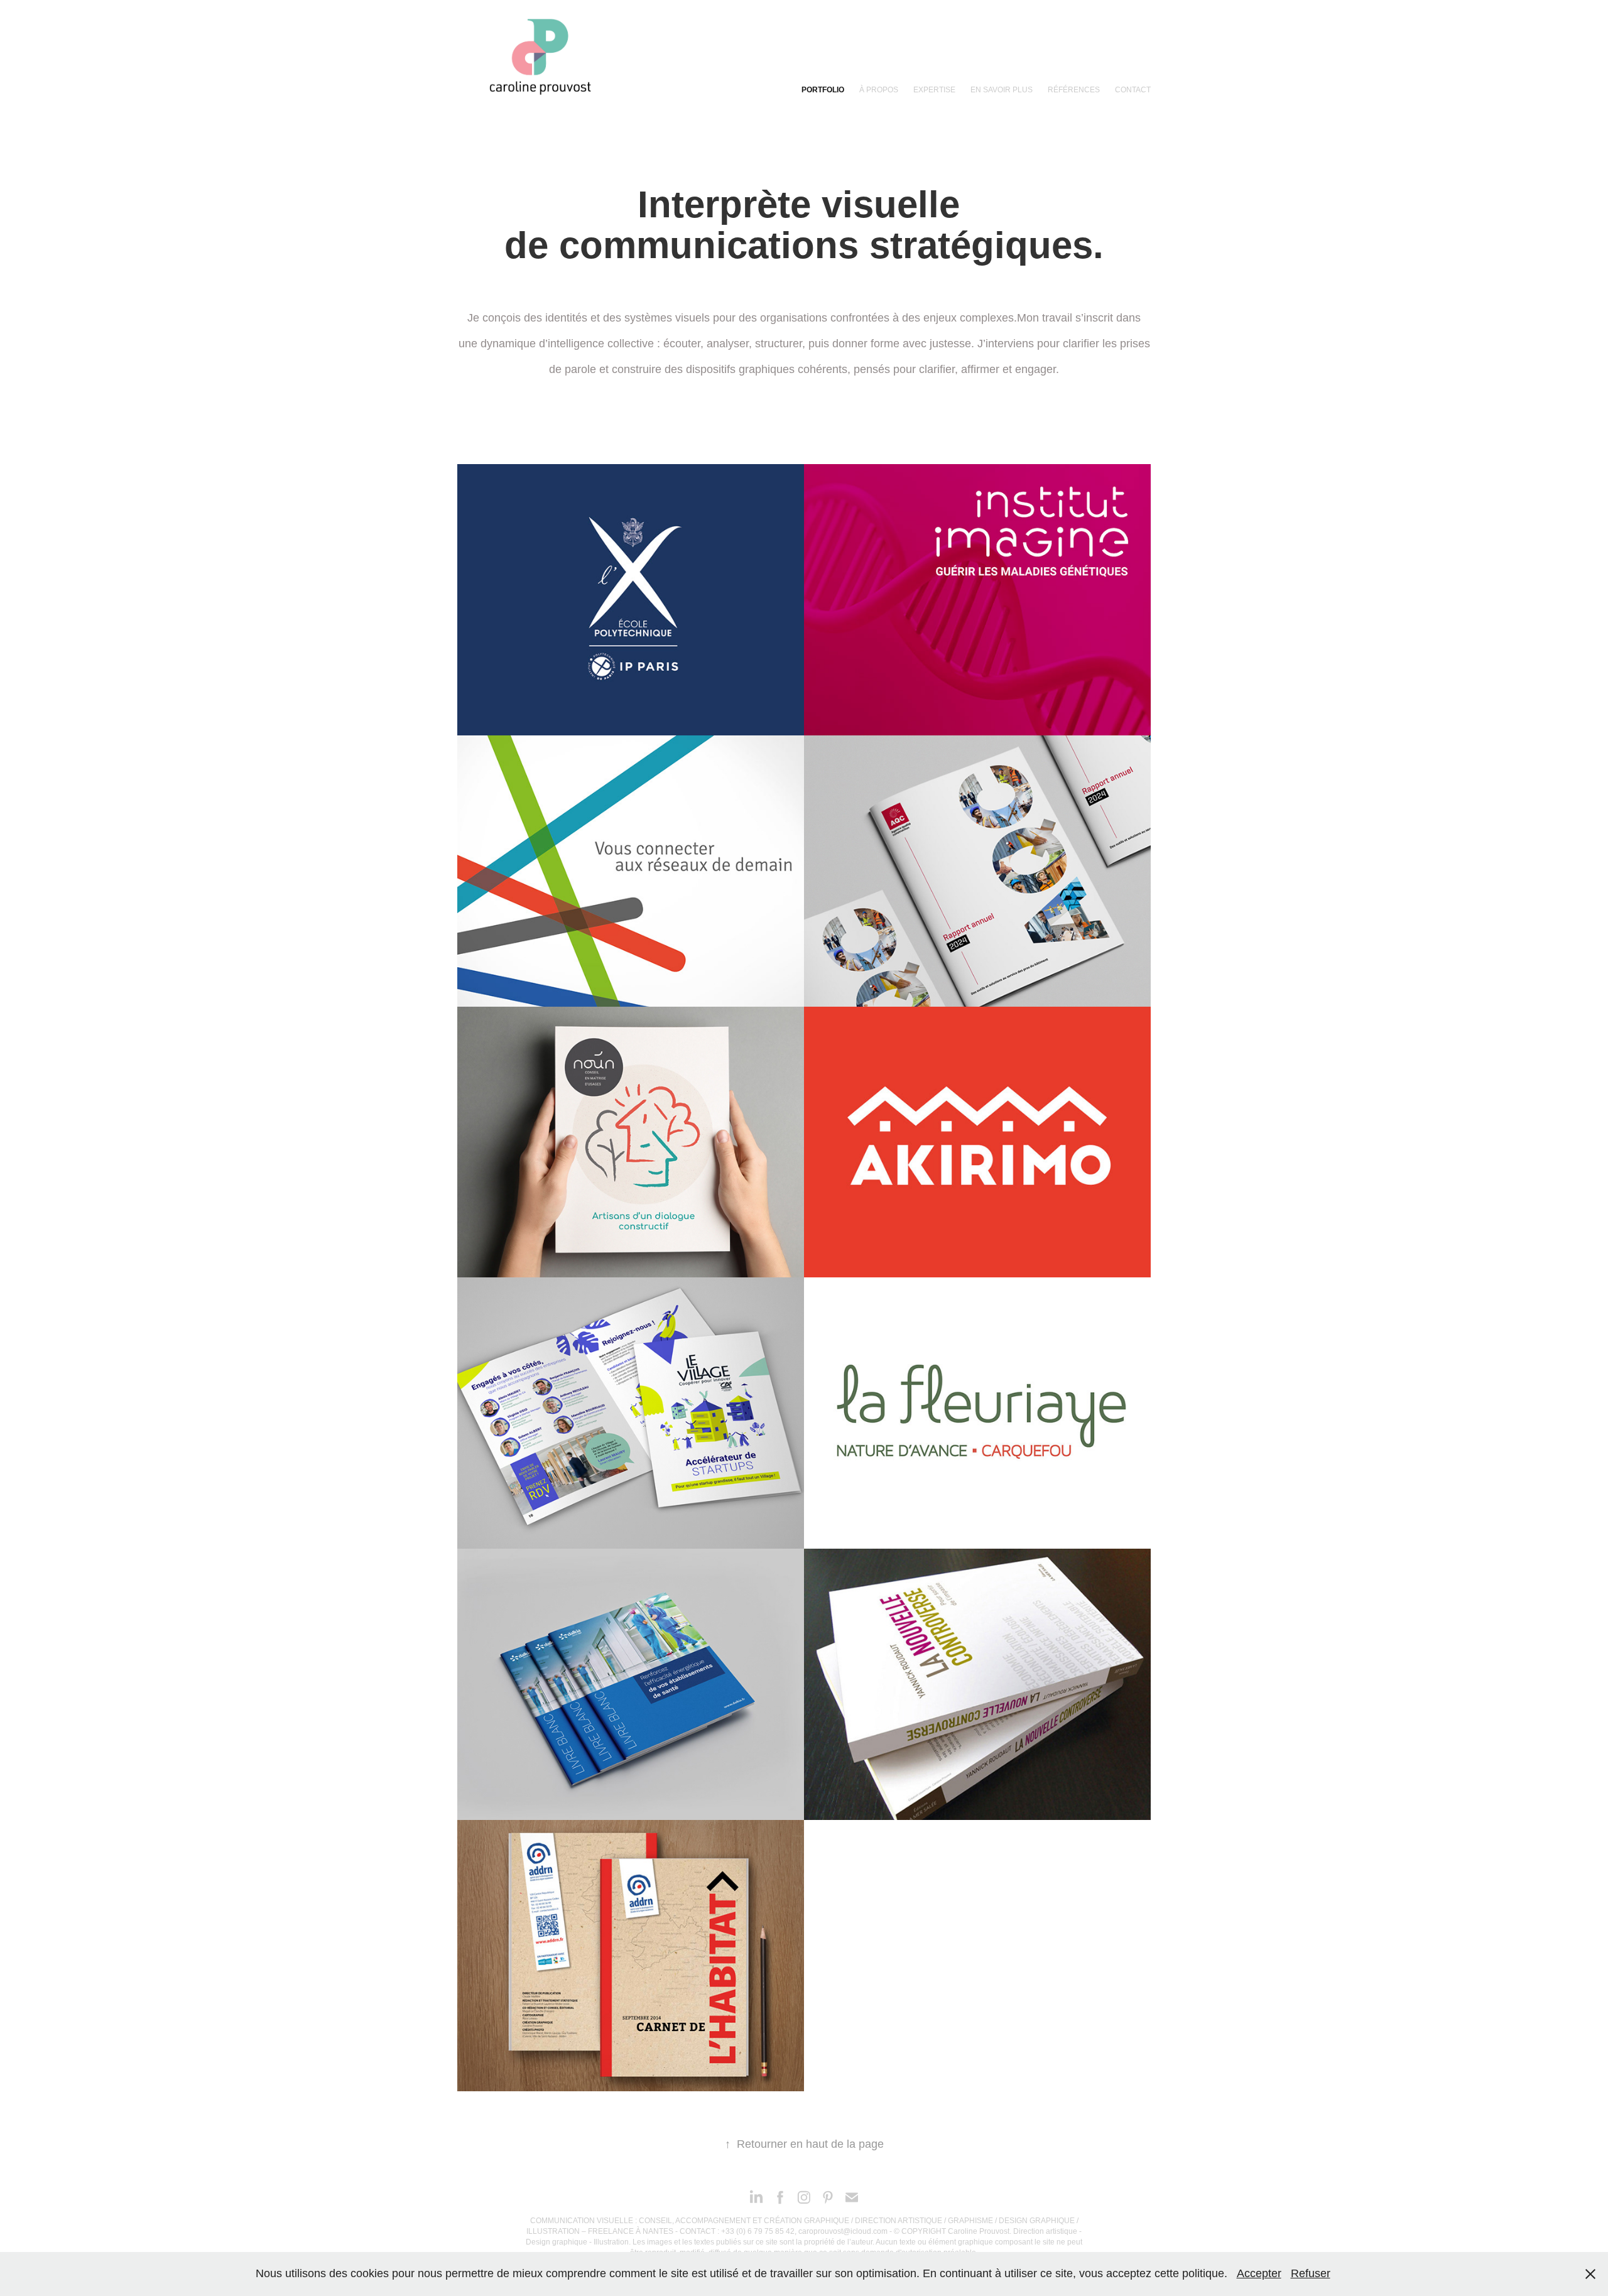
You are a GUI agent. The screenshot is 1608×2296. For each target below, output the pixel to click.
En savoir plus (1002, 90)
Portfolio (823, 90)
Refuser (1311, 2273)
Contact (1133, 90)
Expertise (934, 90)
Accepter (1259, 2273)
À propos (879, 90)
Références (1074, 90)
